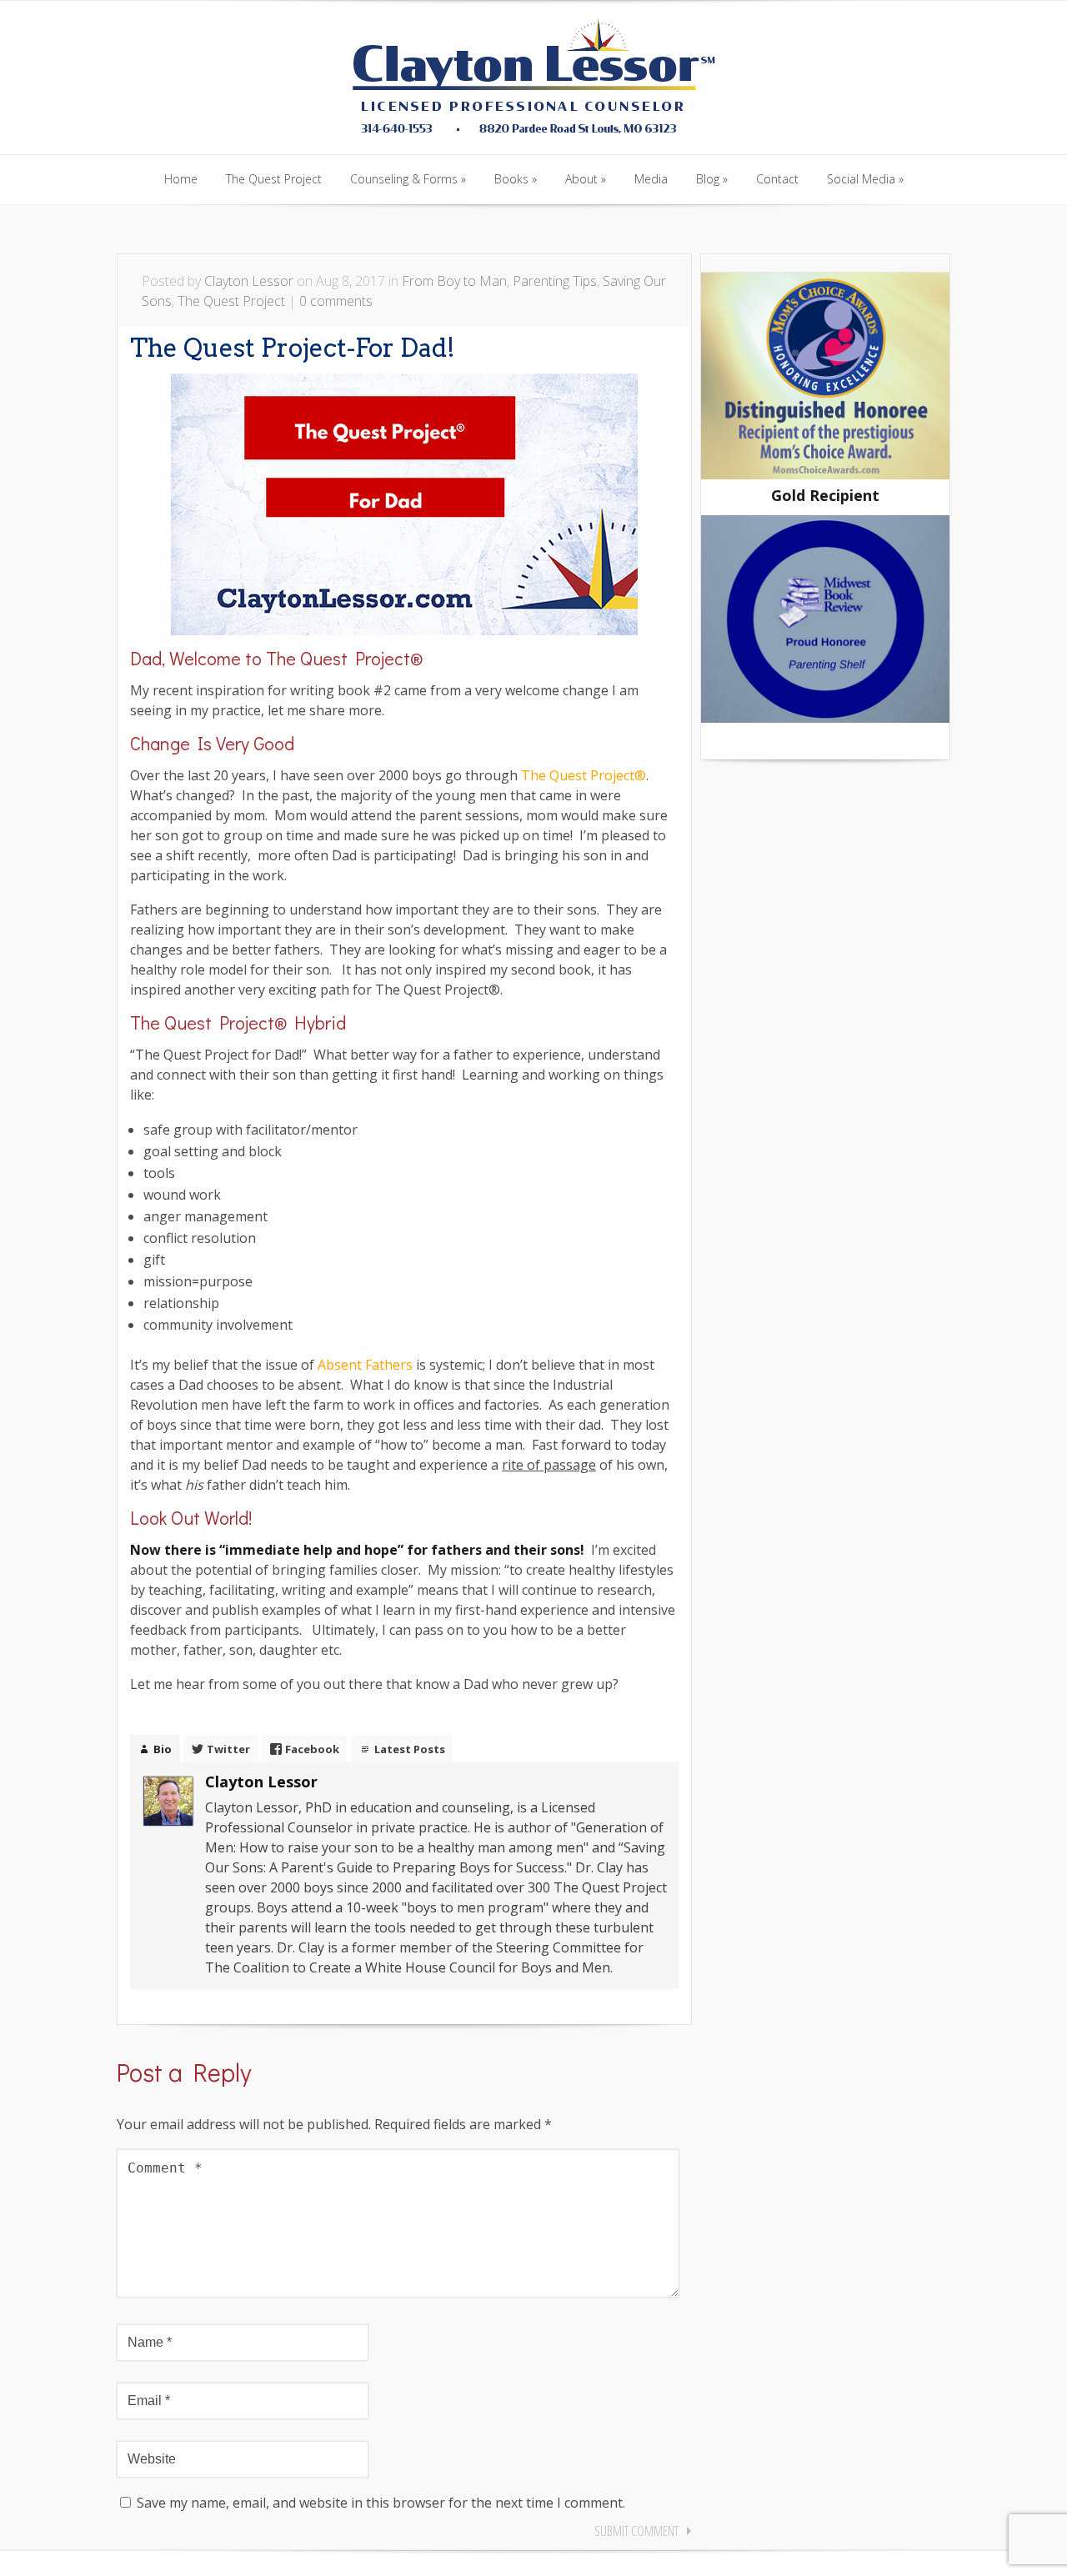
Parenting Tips (555, 281)
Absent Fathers (367, 1365)
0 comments (336, 301)
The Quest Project (231, 301)
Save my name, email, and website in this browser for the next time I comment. (381, 2503)
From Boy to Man (454, 281)
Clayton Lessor (249, 281)
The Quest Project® (584, 775)
